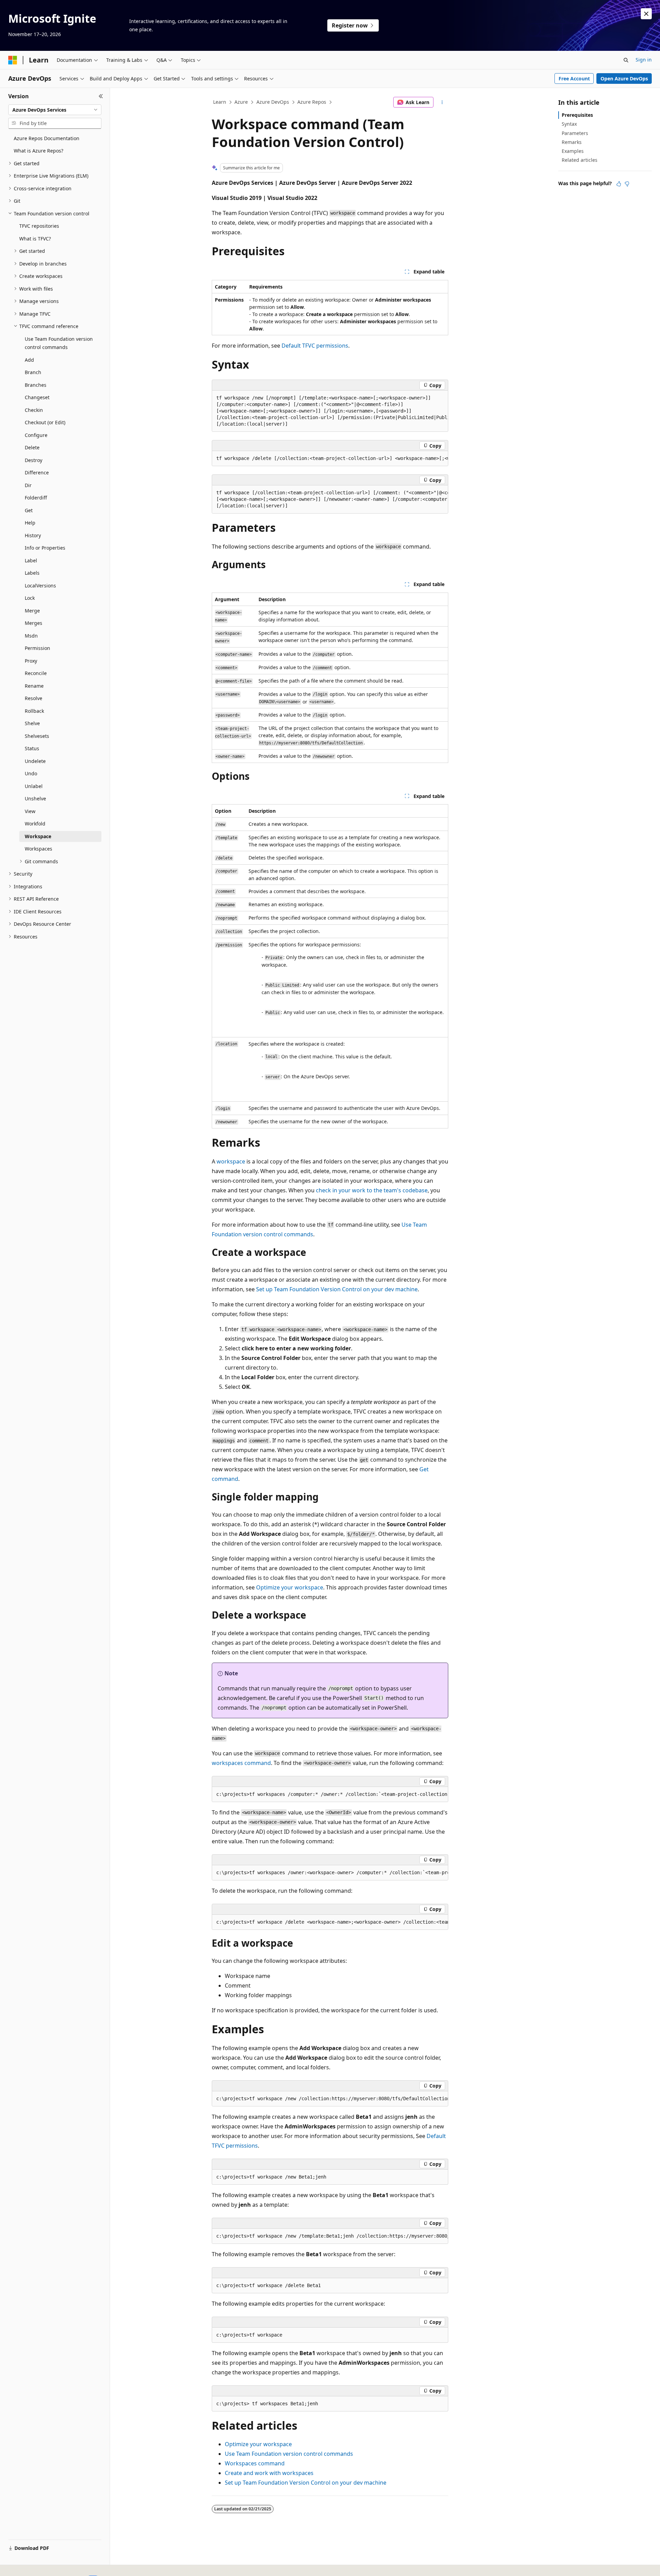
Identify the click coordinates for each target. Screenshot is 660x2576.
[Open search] (626, 60)
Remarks (572, 142)
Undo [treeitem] (31, 773)
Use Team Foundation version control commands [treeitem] (59, 343)
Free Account (574, 78)
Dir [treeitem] (28, 485)
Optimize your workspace (290, 1587)
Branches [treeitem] (36, 385)
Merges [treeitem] (34, 623)
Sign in (644, 60)
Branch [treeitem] (33, 372)
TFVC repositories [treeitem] (39, 226)
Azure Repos (312, 102)
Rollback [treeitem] (34, 711)
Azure (241, 102)
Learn (220, 102)
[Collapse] (101, 96)
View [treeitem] (30, 811)
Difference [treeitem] (37, 473)
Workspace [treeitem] (38, 836)
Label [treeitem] (31, 560)
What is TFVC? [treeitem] (35, 239)
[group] (330, 411)
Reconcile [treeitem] (36, 673)
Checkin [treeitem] (34, 410)
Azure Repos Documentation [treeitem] (47, 138)
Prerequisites (577, 115)
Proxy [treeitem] (31, 661)
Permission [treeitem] (37, 648)
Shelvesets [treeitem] (37, 736)
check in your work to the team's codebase (372, 1190)
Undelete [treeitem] (35, 761)
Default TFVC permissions (315, 346)
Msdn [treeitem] (31, 636)
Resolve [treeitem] (34, 698)
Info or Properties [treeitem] (45, 548)
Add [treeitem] (29, 360)
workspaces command (241, 1763)
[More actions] (442, 102)
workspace (231, 1161)
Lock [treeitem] (30, 598)
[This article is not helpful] (627, 184)
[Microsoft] (13, 60)
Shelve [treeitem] (32, 723)
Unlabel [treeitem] (34, 786)
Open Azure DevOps (624, 78)
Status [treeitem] (32, 748)
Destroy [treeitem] (34, 460)
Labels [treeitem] (32, 573)
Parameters (575, 133)
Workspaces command (255, 2463)
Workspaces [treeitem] (38, 849)
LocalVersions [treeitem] (40, 586)
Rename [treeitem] (34, 686)
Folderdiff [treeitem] (36, 498)
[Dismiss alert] (646, 14)
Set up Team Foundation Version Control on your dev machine (337, 1289)
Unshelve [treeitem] (35, 798)
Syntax (569, 124)
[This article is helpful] (619, 184)
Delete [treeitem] (32, 447)
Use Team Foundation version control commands (289, 2454)
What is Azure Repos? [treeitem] (38, 151)
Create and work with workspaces (269, 2473)
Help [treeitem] (30, 523)
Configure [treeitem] (36, 435)
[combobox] (55, 110)
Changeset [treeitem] (37, 397)
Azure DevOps (273, 102)
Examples (573, 151)
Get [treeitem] (29, 510)
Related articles (580, 160)
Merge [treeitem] (32, 611)
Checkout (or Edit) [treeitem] (45, 422)
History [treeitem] (33, 535)
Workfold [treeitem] (35, 824)
